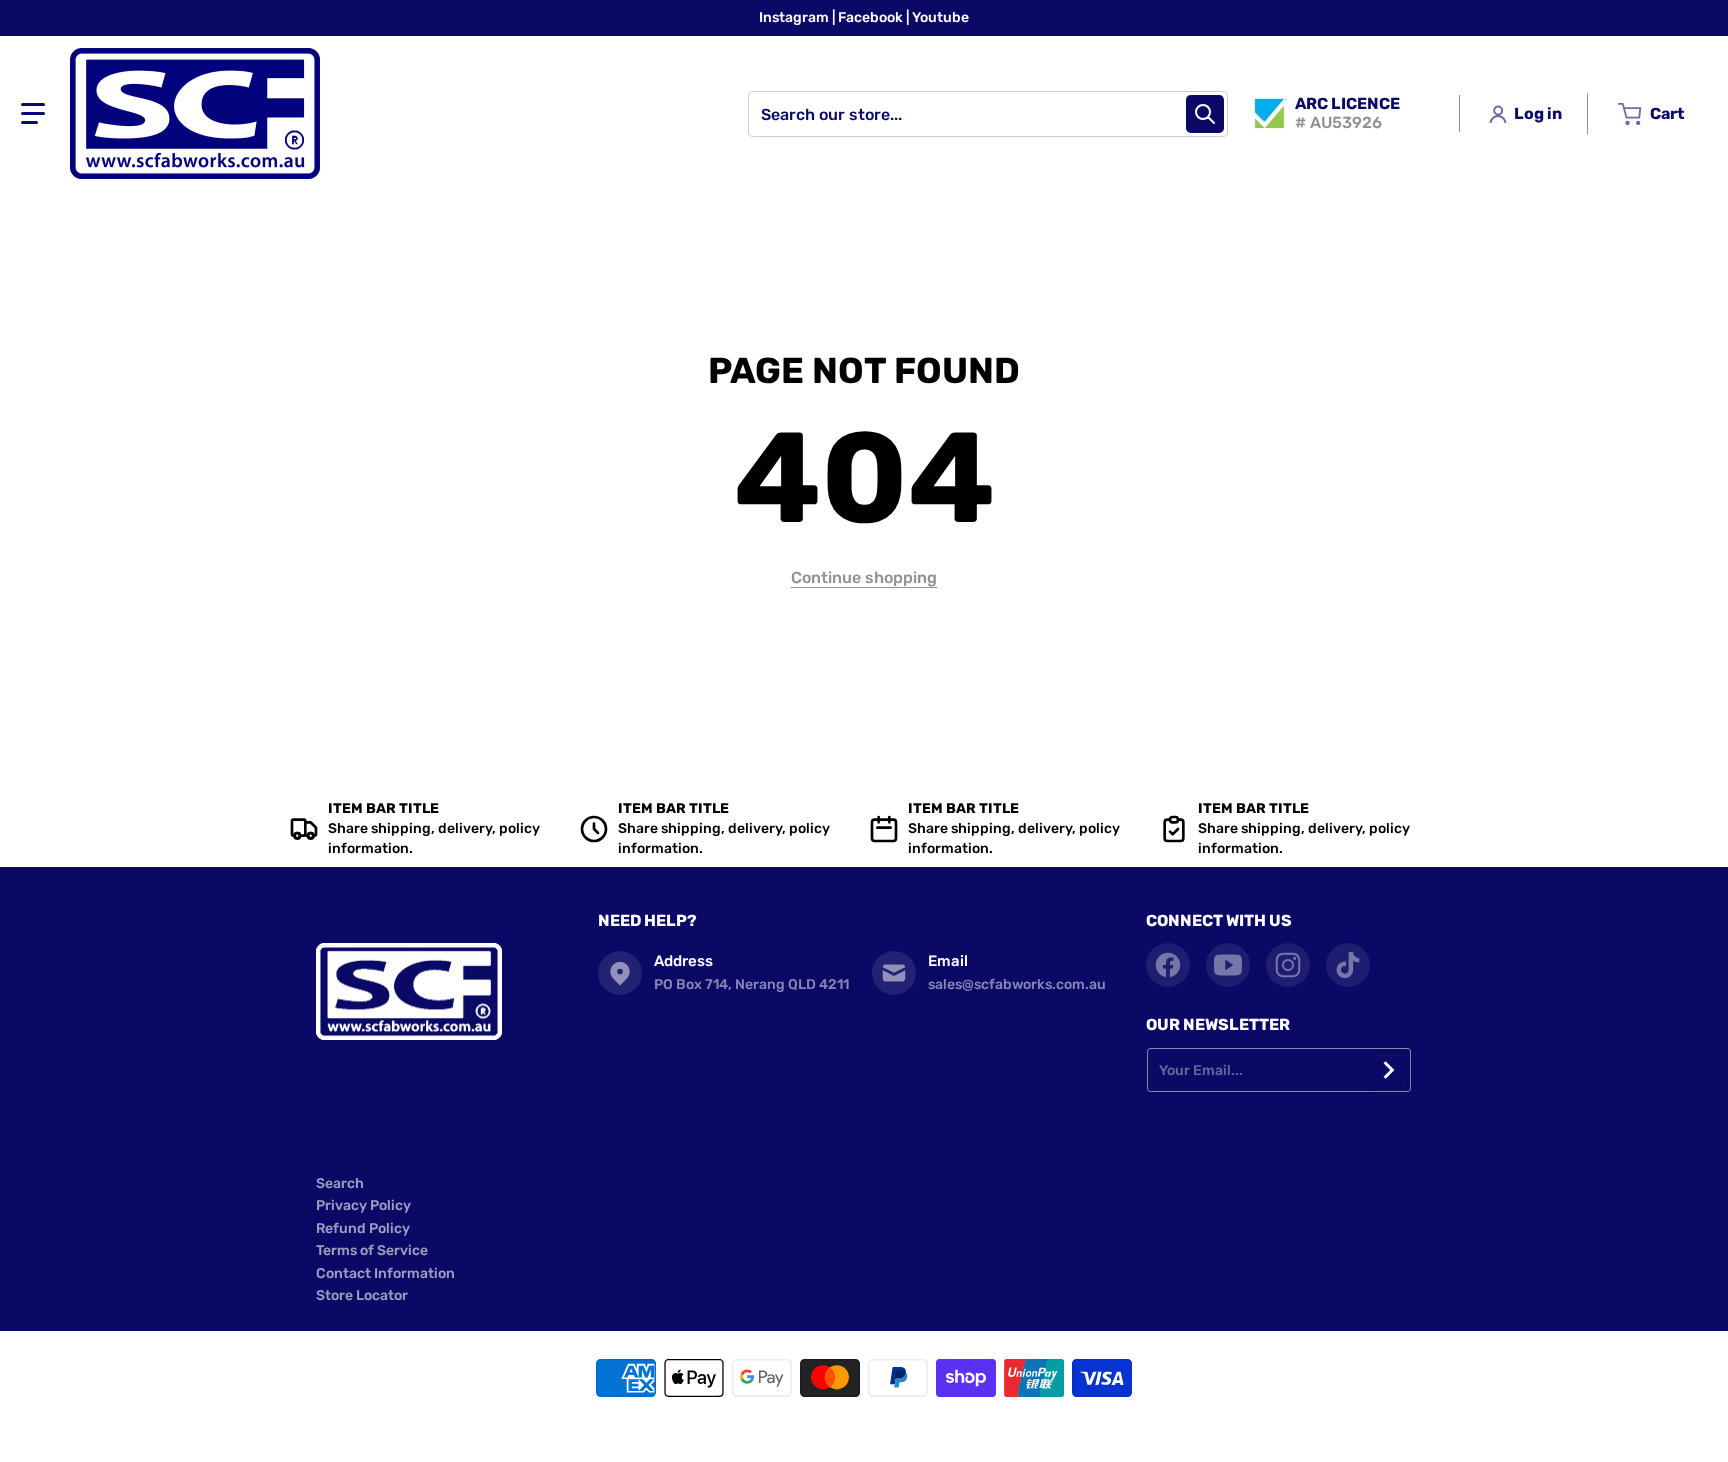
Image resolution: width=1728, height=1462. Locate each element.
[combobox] (988, 114)
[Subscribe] (1389, 1070)
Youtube (940, 17)
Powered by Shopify (960, 1431)
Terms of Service (372, 1250)
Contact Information (385, 1273)
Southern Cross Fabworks (833, 1431)
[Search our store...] (1205, 114)
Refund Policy (363, 1228)
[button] (33, 114)
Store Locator (362, 1295)
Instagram (795, 17)
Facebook (872, 17)
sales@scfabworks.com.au (1017, 984)
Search (340, 1183)
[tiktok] (1348, 965)
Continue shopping (864, 577)
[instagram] (1288, 965)
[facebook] (1168, 965)
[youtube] (1228, 965)
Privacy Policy (363, 1205)
